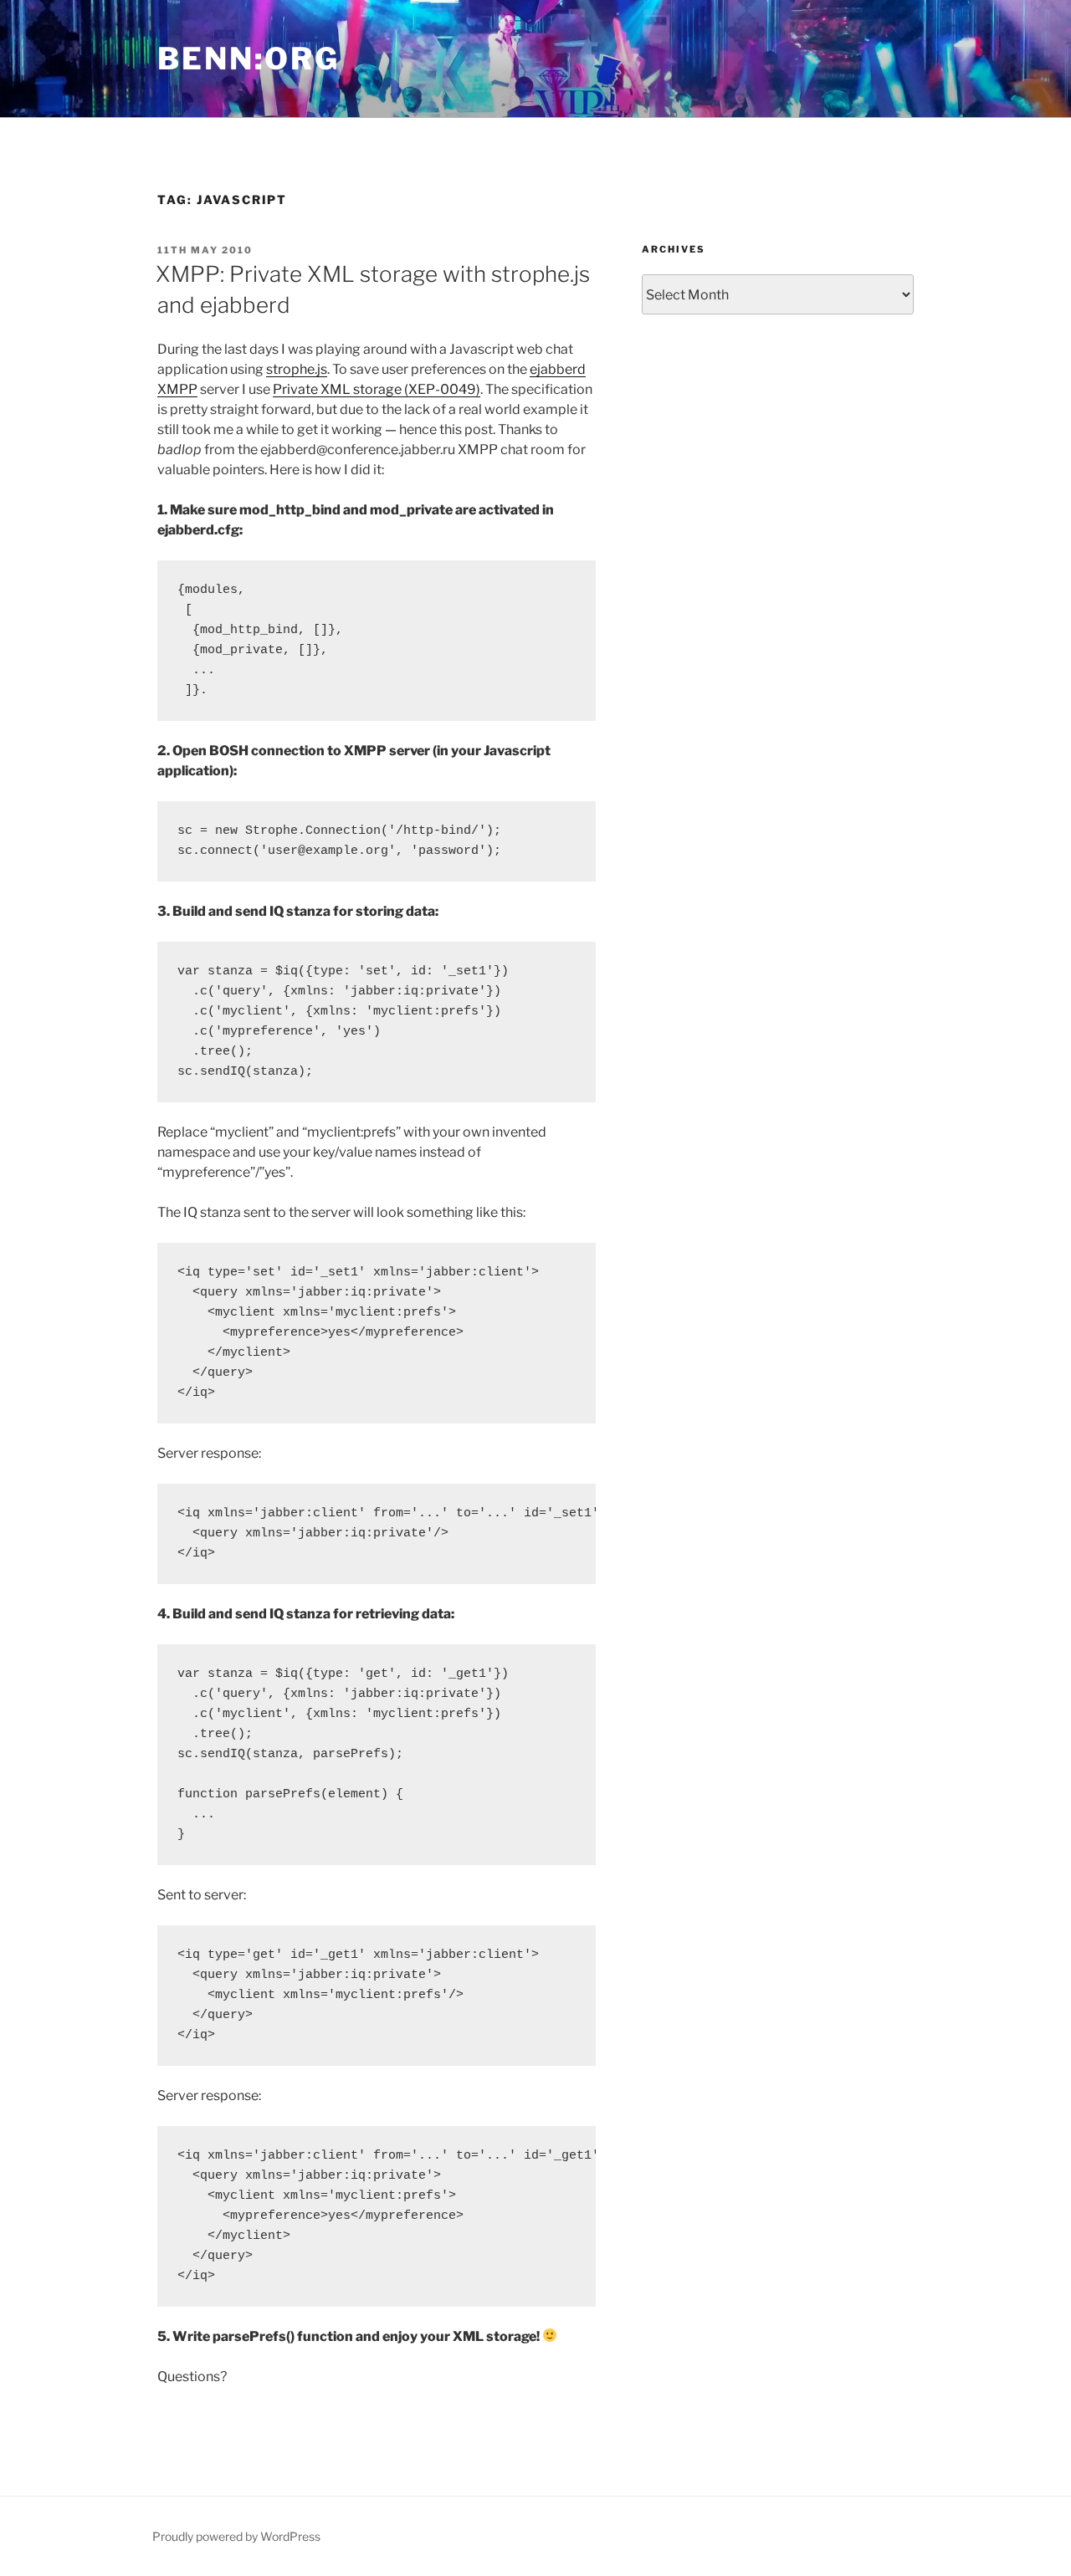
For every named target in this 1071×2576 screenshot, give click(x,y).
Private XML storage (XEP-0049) (377, 389)
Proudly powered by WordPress (236, 2536)
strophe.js (297, 369)
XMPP (177, 389)
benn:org (249, 59)
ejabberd (558, 369)
